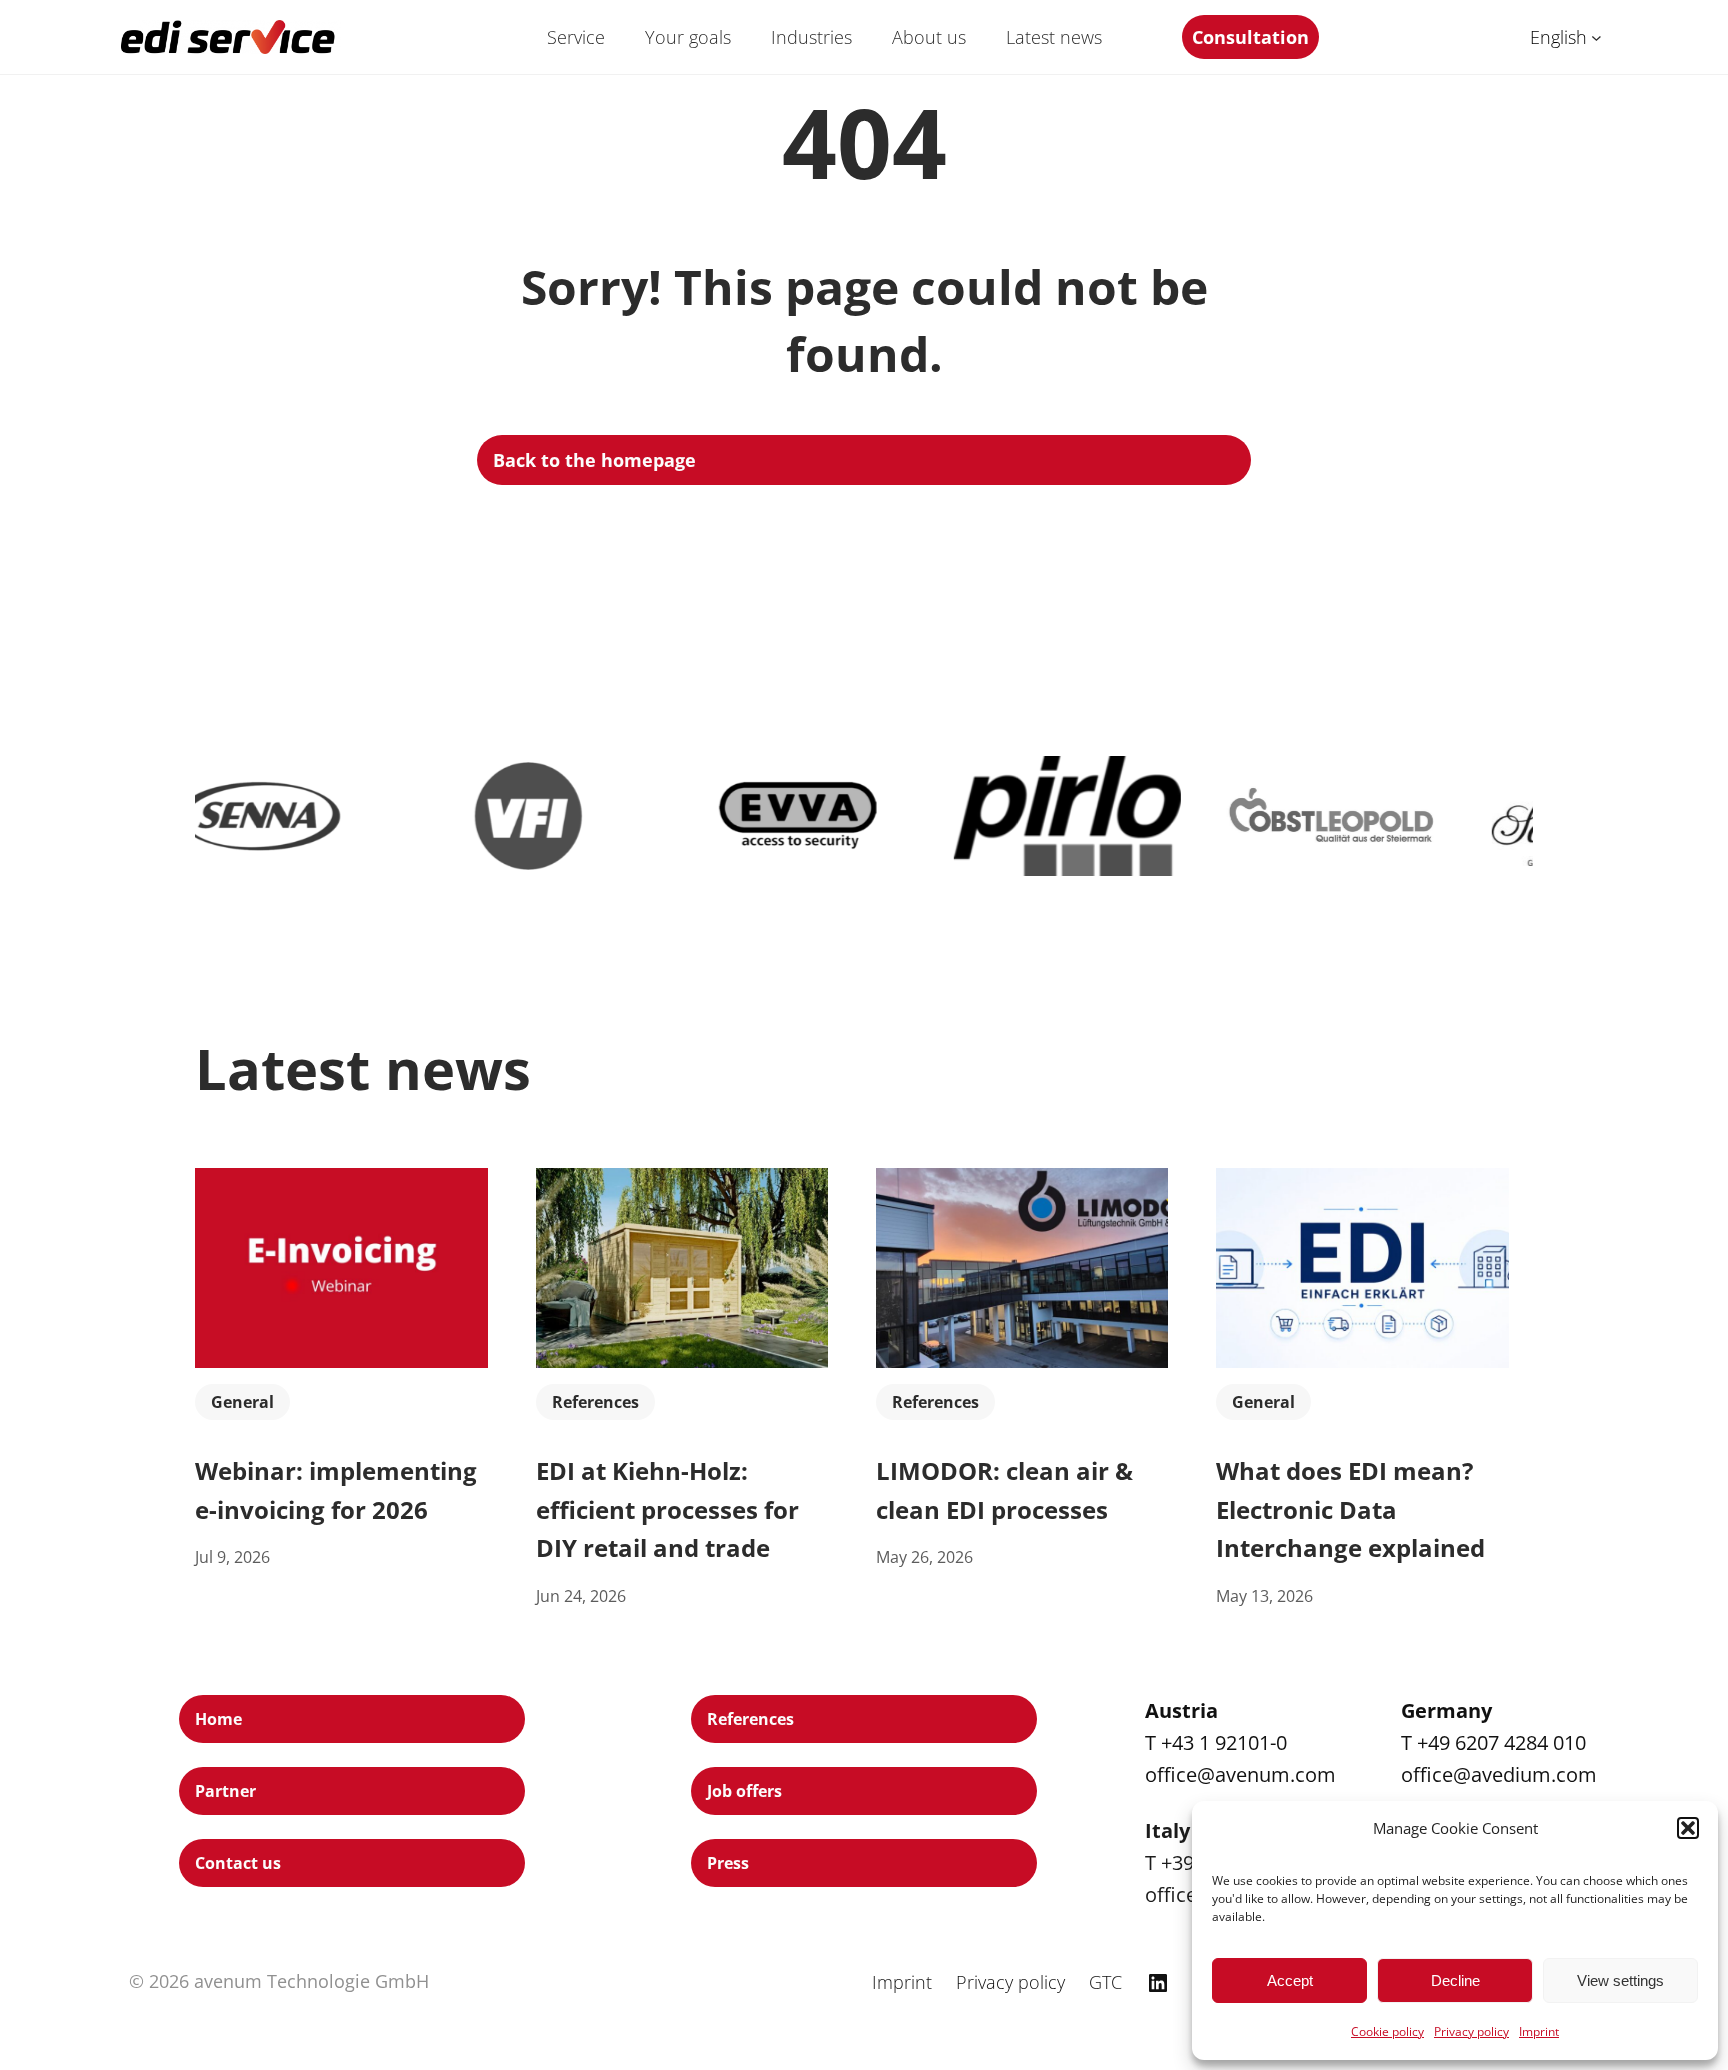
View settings (1620, 1980)
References (595, 1402)
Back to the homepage (594, 460)
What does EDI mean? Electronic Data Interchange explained (1350, 1509)
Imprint (1539, 2031)
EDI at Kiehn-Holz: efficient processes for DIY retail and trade (667, 1509)
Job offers (744, 1791)
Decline (1455, 1980)
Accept (1290, 1980)
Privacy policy (1471, 2031)
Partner (225, 1791)
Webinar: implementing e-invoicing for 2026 (336, 1489)
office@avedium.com (1499, 1774)
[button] (1688, 1828)
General (242, 1402)
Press (728, 1863)
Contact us (238, 1863)
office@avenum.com (1240, 1774)
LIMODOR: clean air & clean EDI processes (1004, 1489)
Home (218, 1719)
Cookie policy (1387, 2031)
